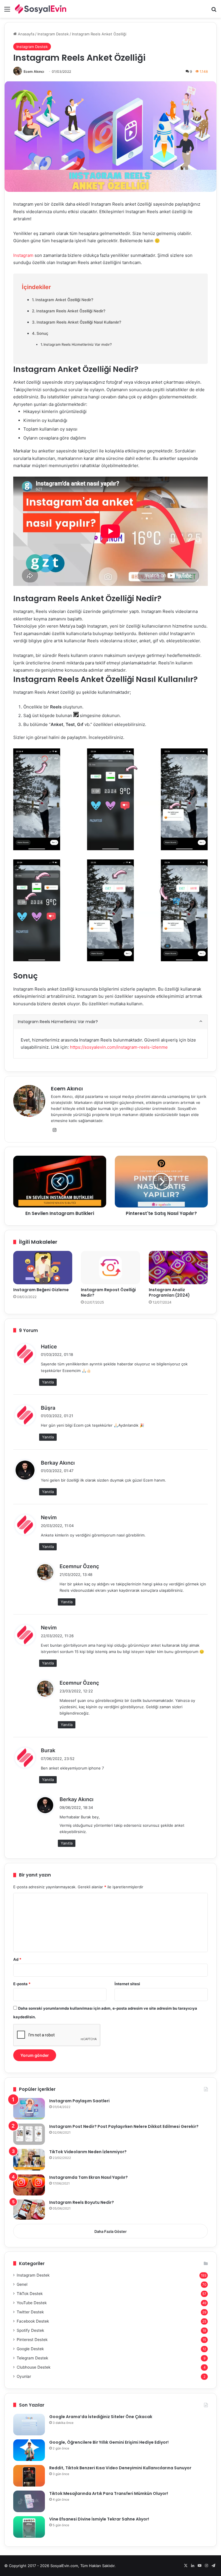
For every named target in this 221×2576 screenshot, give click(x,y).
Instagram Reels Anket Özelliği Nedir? (71, 311)
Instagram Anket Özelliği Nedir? (64, 300)
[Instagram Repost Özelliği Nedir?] (110, 1268)
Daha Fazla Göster (110, 2231)
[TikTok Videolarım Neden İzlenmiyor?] (29, 2160)
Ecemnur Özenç (79, 1566)
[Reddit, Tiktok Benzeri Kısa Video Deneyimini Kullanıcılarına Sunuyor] (29, 2476)
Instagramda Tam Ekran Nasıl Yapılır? (88, 2177)
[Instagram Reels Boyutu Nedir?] (29, 2210)
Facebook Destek (33, 2321)
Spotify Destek (30, 2330)
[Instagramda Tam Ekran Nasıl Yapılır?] (29, 2185)
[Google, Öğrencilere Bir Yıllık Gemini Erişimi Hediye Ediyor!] (29, 2450)
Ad (17, 1959)
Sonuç (42, 333)
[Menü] (7, 11)
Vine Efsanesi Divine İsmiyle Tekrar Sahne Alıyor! (99, 2519)
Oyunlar (24, 2376)
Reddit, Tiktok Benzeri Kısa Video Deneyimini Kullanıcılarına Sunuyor (120, 2468)
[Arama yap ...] (214, 11)
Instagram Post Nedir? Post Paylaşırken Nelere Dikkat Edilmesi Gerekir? (124, 2126)
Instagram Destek (53, 34)
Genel (22, 2284)
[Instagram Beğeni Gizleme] (43, 1268)
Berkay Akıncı (58, 1463)
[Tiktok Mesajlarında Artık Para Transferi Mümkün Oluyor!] (29, 2501)
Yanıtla (48, 1382)
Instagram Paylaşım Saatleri (79, 2101)
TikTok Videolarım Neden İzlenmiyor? (88, 2152)
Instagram (23, 255)
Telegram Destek (32, 2358)
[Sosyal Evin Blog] (41, 9)
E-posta (22, 1984)
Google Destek (30, 2349)
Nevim (49, 1517)
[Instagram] (54, 1130)
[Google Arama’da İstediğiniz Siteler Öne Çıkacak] (29, 2425)
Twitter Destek (30, 2312)
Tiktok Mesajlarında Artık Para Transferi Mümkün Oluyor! (109, 2493)
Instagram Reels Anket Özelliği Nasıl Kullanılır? (79, 322)
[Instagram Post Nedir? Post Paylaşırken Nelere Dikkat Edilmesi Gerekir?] (29, 2134)
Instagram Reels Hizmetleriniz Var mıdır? (78, 344)
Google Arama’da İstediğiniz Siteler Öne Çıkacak (101, 2417)
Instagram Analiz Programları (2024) (169, 1292)
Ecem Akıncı (34, 71)
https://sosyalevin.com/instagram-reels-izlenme (119, 1047)
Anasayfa (25, 34)
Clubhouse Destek (34, 2367)
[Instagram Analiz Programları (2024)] (178, 1268)
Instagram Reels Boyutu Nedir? (82, 2202)
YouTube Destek (32, 2303)
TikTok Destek (30, 2294)
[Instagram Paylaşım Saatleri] (29, 2109)
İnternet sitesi (127, 1984)
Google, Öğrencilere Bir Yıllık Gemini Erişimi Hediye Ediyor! (109, 2442)
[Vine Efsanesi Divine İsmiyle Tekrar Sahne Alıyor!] (29, 2527)
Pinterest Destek (32, 2340)
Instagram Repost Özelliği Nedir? (108, 1292)
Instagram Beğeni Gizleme (41, 1290)
